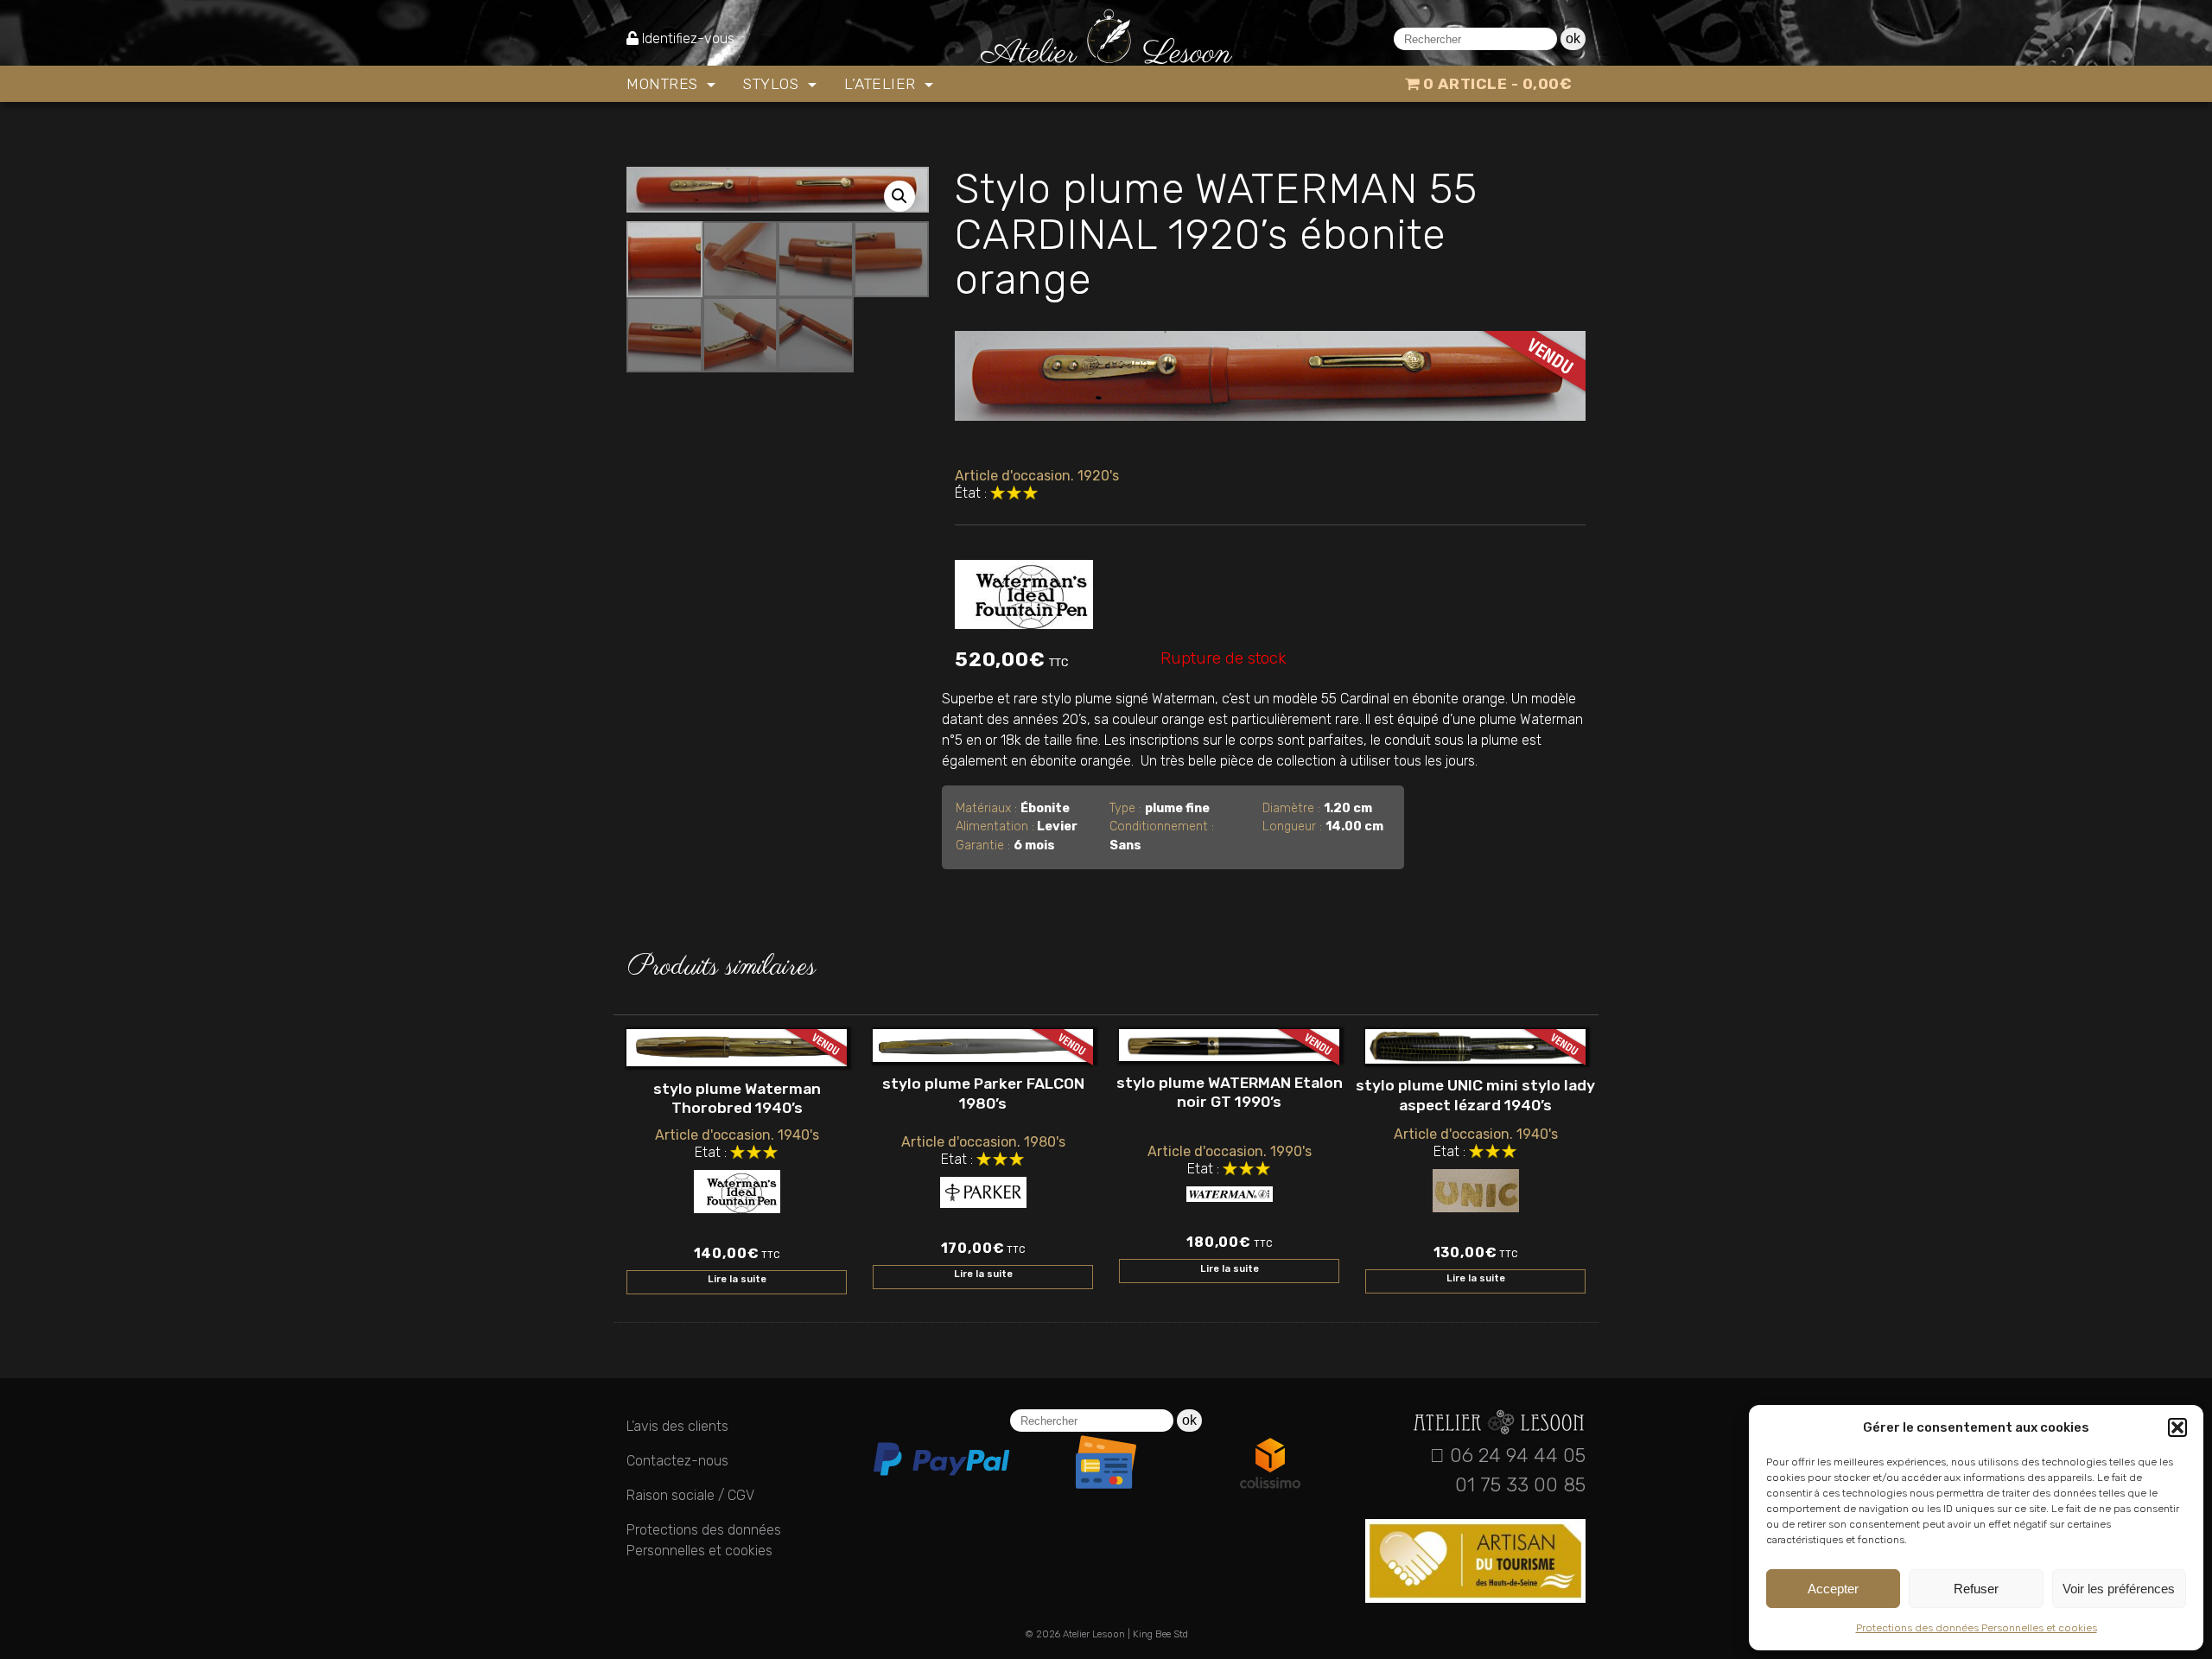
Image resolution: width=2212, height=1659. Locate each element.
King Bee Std (1160, 1634)
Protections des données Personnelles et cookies (1977, 1628)
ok (1573, 38)
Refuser (1976, 1589)
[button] (2177, 1427)
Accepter (1833, 1589)
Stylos (773, 84)
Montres (664, 84)
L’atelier (882, 84)
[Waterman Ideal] (1024, 591)
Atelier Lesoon (1094, 1634)
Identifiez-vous (688, 38)
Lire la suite (737, 1279)
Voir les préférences (2119, 1589)
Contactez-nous (677, 1461)
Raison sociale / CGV (690, 1495)
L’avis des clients (677, 1426)
